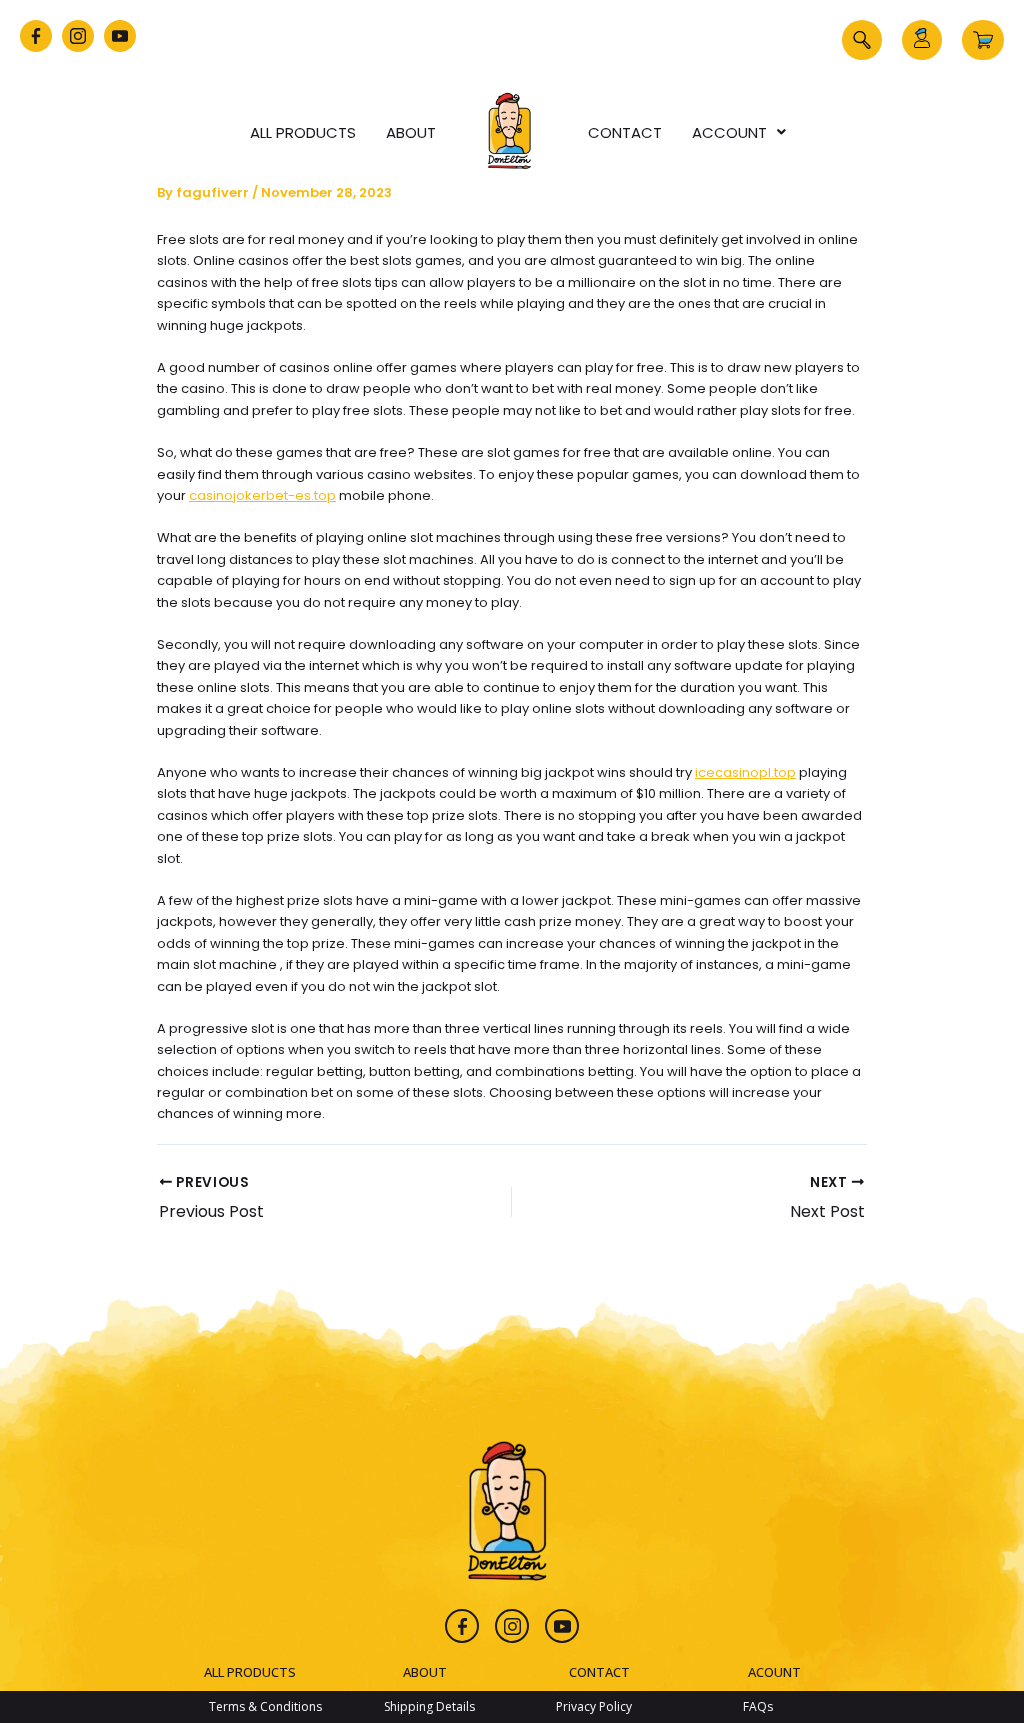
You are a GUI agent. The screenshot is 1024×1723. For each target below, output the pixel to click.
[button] (862, 40)
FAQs (758, 1706)
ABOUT (425, 1672)
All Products (303, 132)
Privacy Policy (594, 1706)
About (411, 132)
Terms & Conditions (265, 1706)
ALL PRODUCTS (250, 1672)
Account (729, 132)
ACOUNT (774, 1672)
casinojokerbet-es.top (262, 495)
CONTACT (599, 1672)
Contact (625, 132)
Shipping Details (429, 1706)
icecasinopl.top (745, 772)
